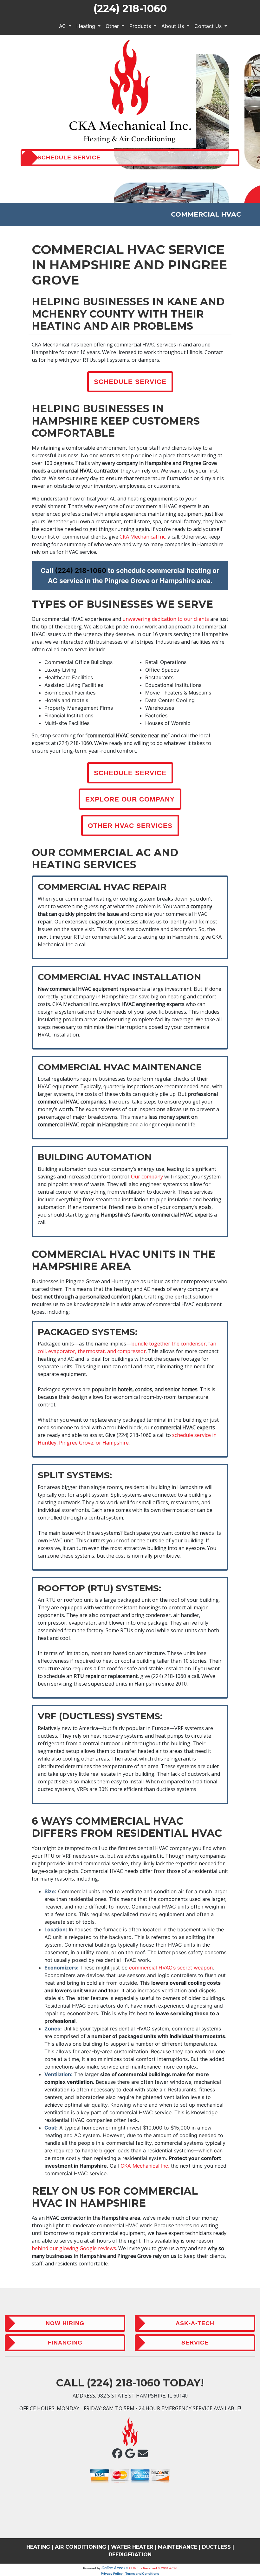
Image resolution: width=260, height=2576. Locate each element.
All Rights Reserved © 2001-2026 (153, 2568)
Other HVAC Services (130, 825)
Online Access (115, 2568)
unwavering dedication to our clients (166, 619)
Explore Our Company (130, 799)
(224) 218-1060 (130, 8)
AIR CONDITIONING (81, 2547)
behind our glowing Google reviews (74, 2248)
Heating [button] (87, 26)
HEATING (38, 2547)
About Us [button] (173, 26)
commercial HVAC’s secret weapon (171, 1968)
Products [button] (141, 26)
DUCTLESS (216, 2547)
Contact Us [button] (209, 26)
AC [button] (63, 26)
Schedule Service (130, 382)
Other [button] (113, 26)
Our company (147, 1177)
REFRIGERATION (130, 2555)
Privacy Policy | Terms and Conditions (130, 2573)
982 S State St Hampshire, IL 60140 (143, 2396)
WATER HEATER (132, 2547)
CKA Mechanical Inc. (143, 537)
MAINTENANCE (178, 2547)
